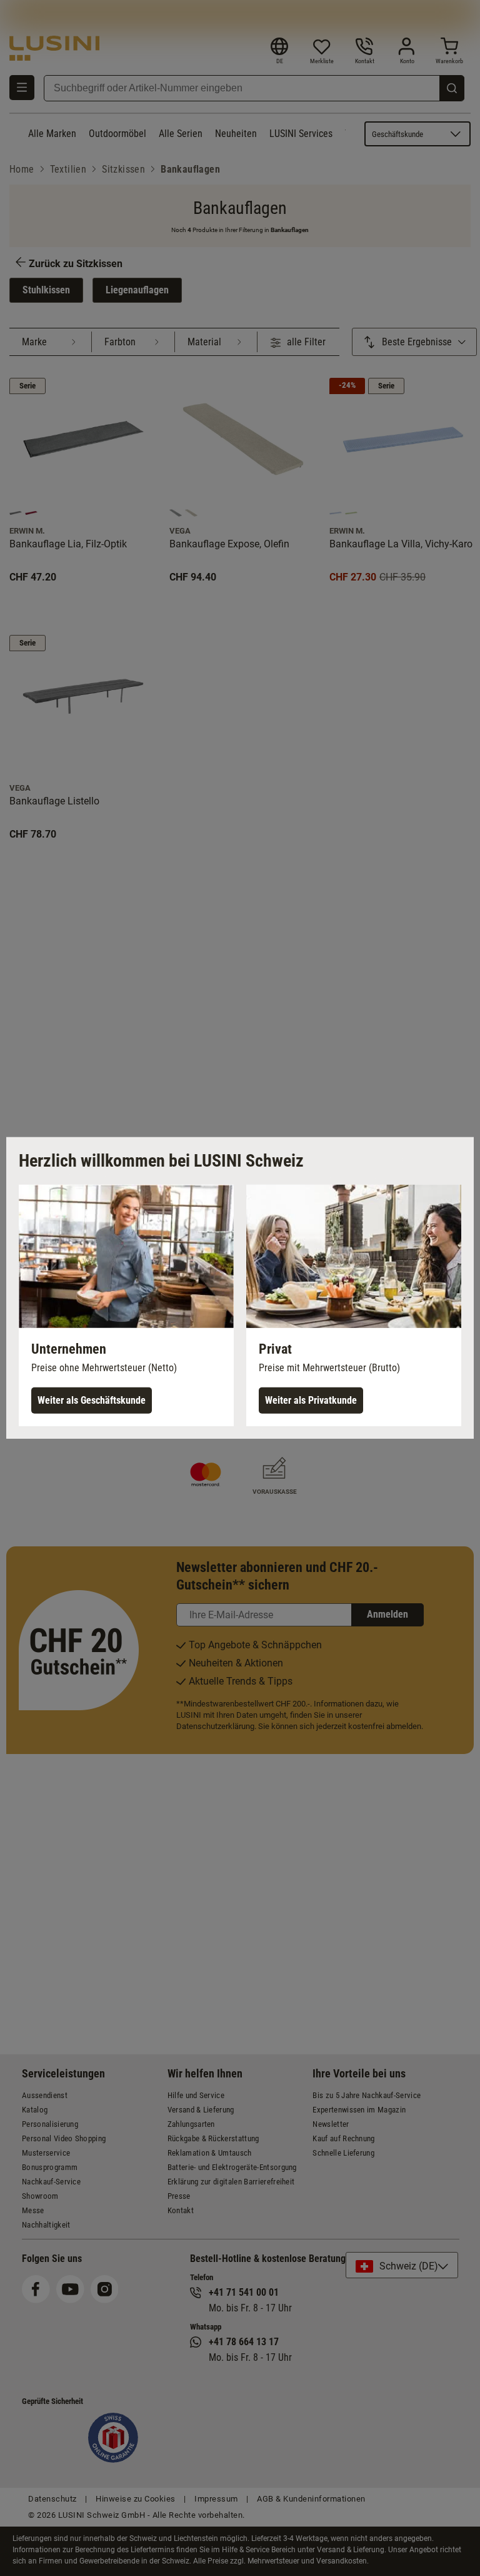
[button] (126, 1306)
